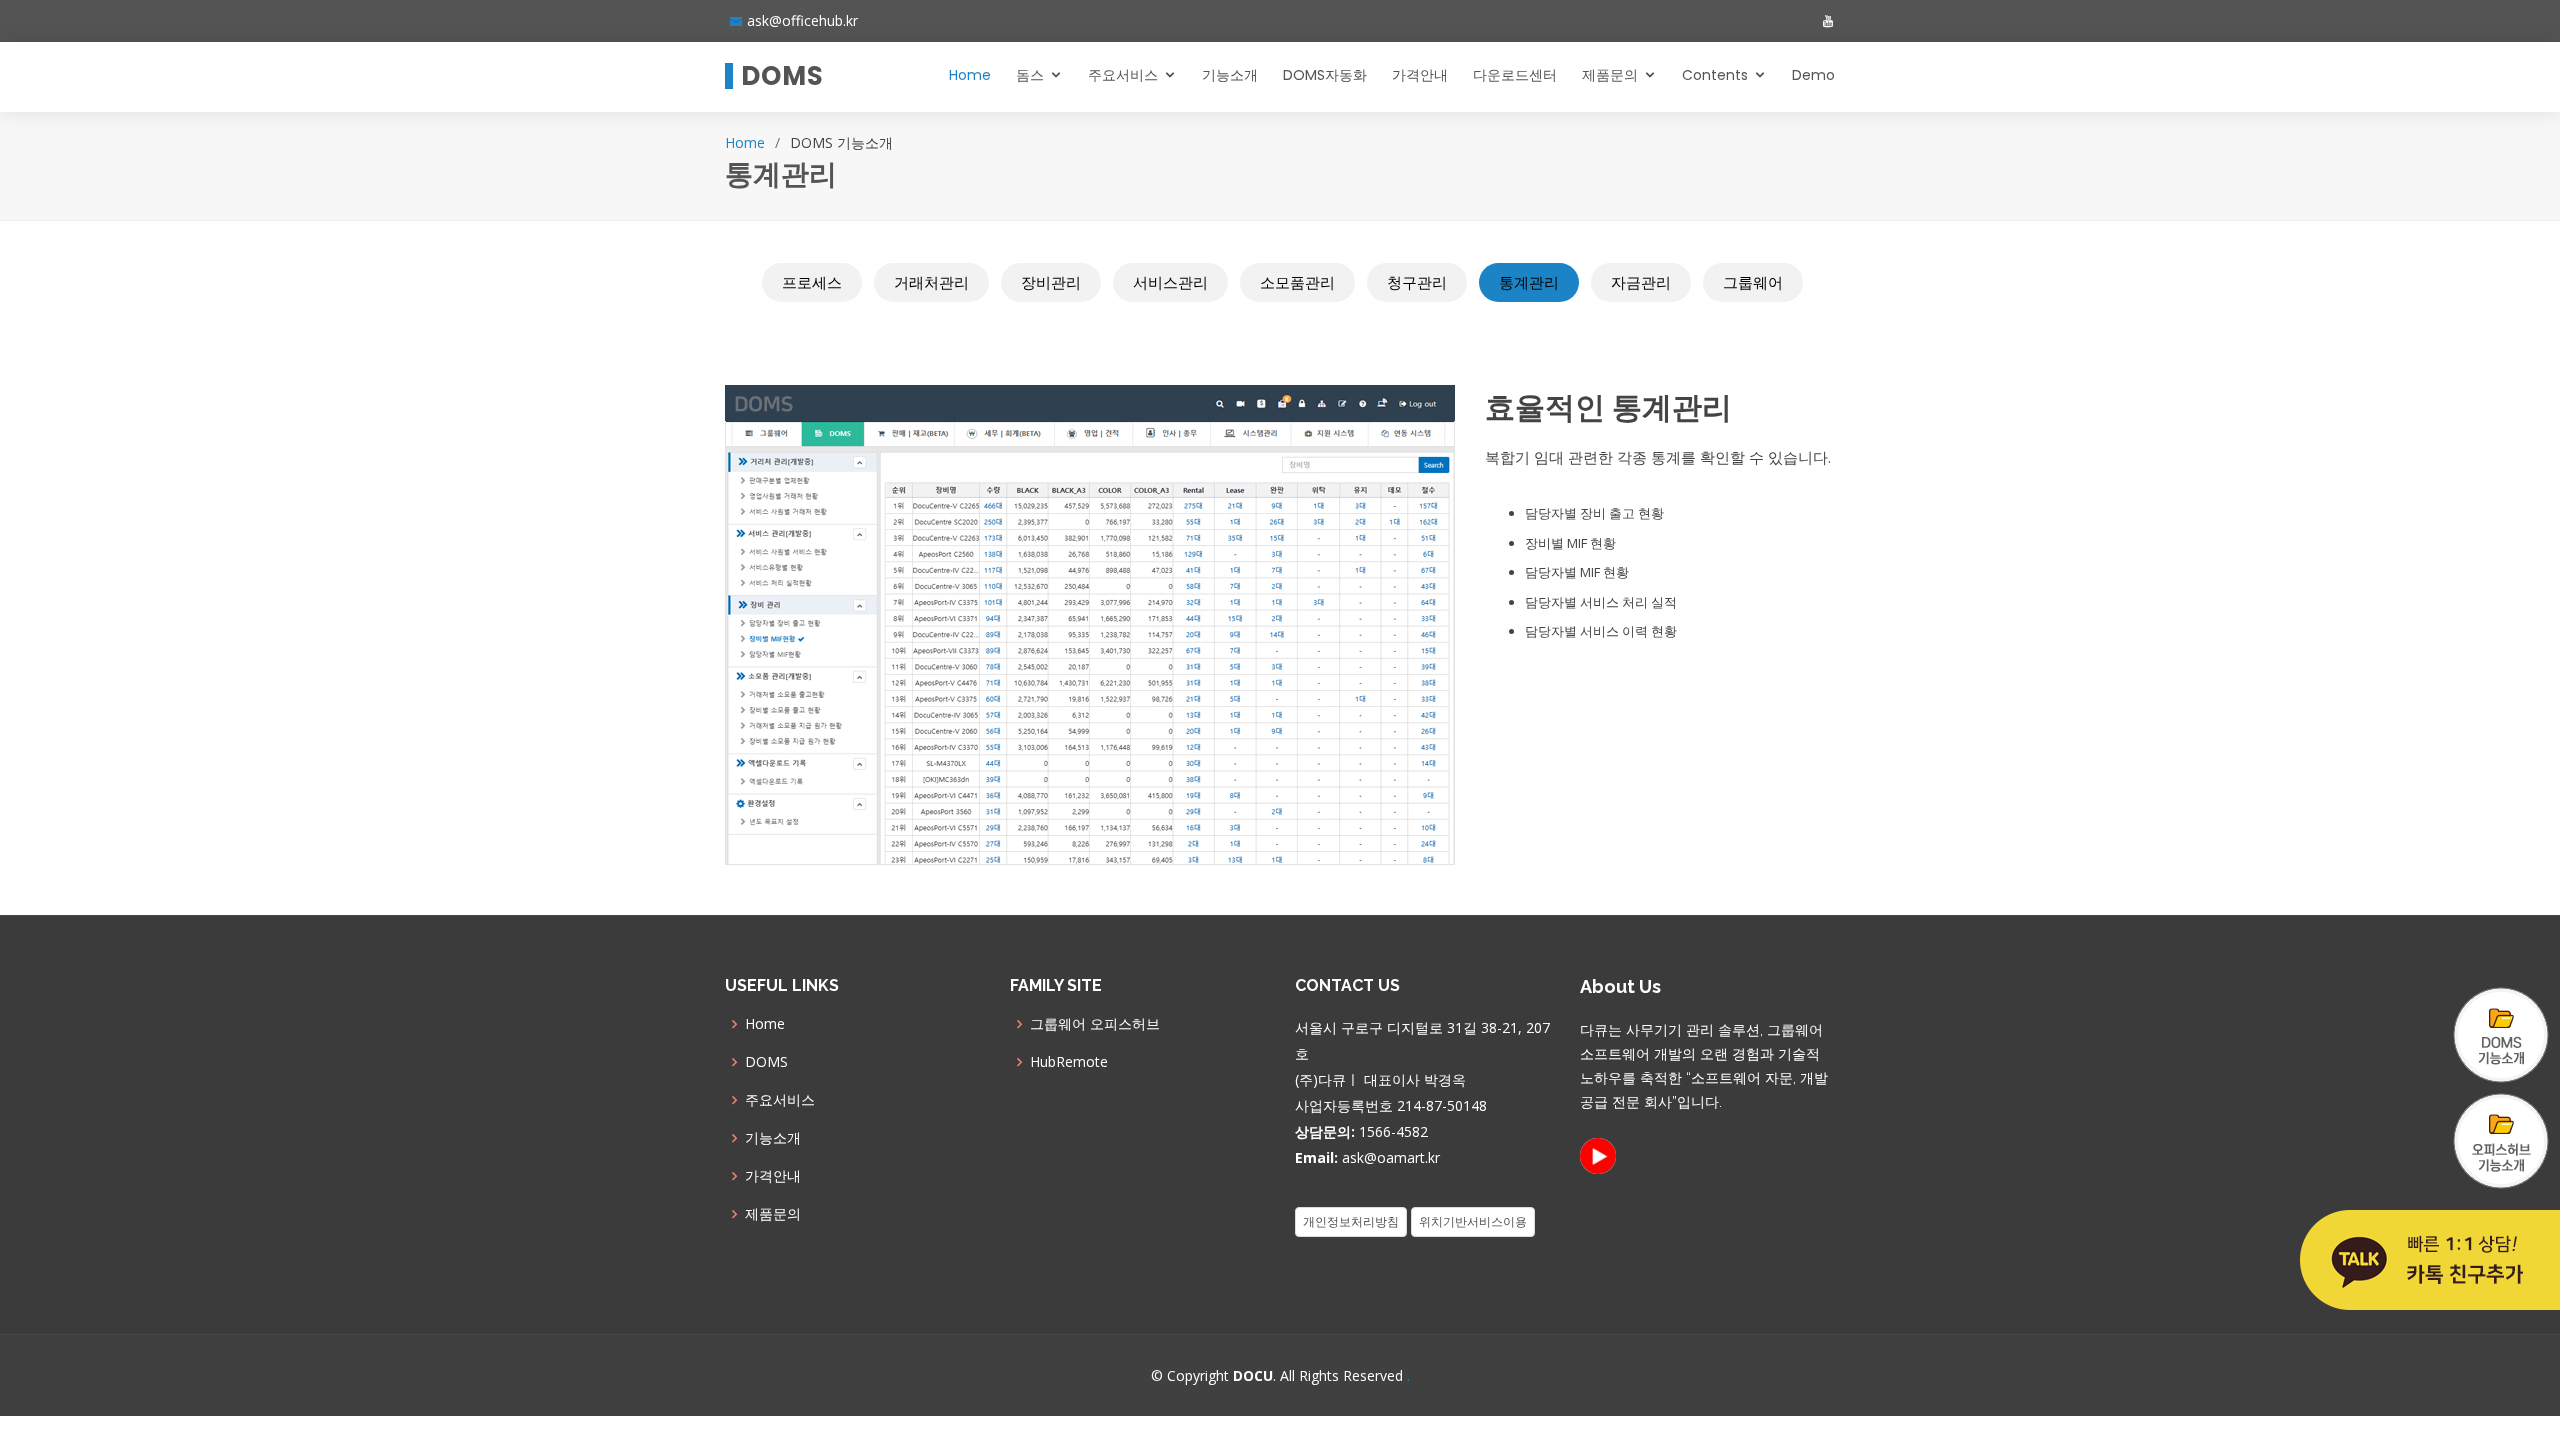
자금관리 (1641, 282)
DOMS (766, 1062)
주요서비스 (1123, 75)
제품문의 (1610, 75)
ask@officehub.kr (802, 20)
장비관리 (1051, 282)
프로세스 (812, 282)
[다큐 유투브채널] (1820, 21)
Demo (1813, 75)
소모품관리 (1297, 282)
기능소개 (1230, 75)
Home (970, 75)
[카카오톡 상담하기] (2430, 1260)
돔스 (1030, 75)
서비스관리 (1170, 282)
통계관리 (1529, 282)
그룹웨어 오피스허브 (1095, 1024)
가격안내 (1420, 75)
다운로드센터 (1515, 75)
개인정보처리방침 (1351, 1221)
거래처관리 (931, 282)
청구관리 (1417, 282)
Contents (1715, 75)
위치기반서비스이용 (1473, 1221)
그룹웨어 (1753, 282)
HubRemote (1069, 1062)
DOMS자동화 (1325, 75)
